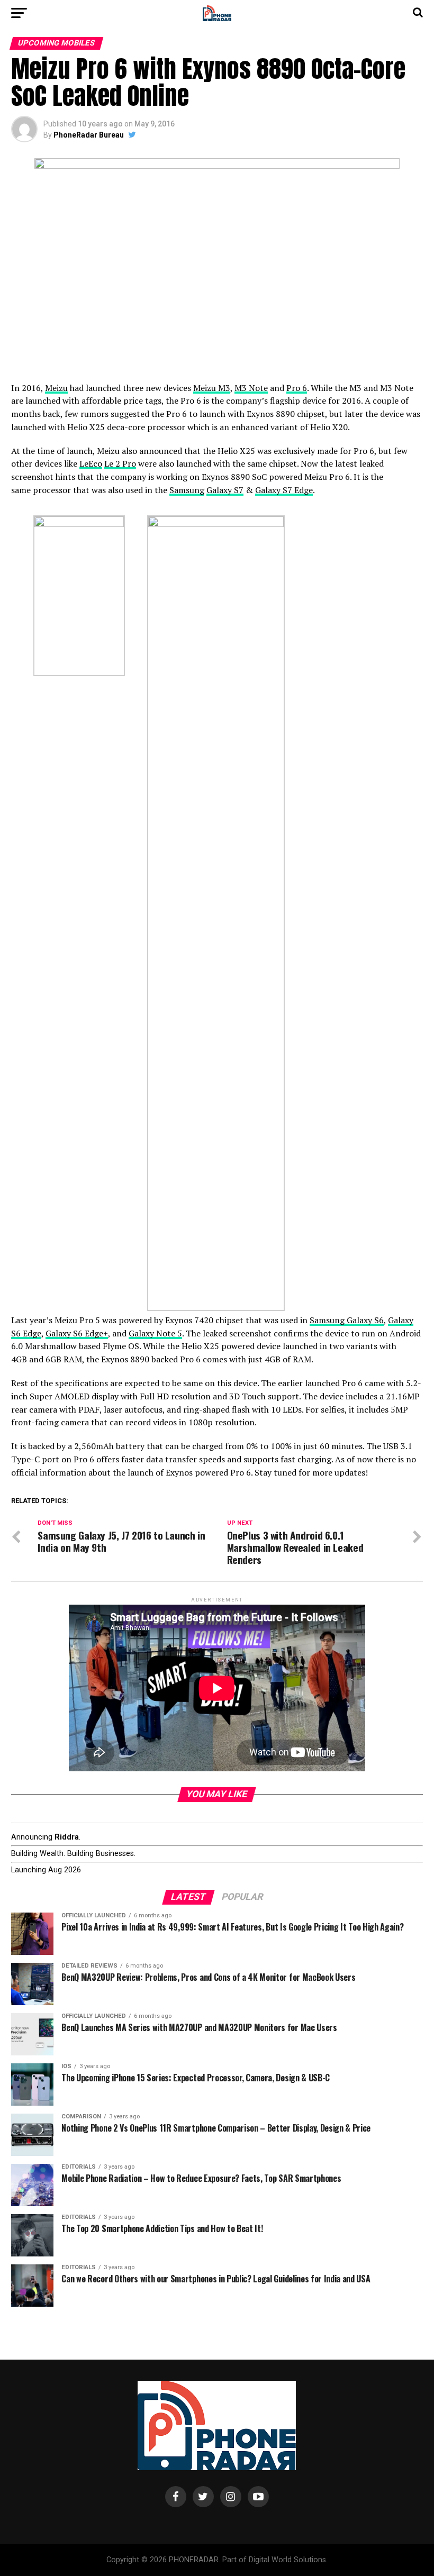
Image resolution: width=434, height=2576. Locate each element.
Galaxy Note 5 (155, 1333)
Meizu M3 (212, 388)
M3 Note (251, 388)
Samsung (187, 490)
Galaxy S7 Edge (284, 490)
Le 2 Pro (120, 463)
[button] (79, 596)
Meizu (56, 388)
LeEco (91, 463)
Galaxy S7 (225, 490)
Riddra (67, 1837)
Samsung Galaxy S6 (347, 1320)
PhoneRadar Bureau (89, 135)
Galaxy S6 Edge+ (77, 1333)
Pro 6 (297, 388)
